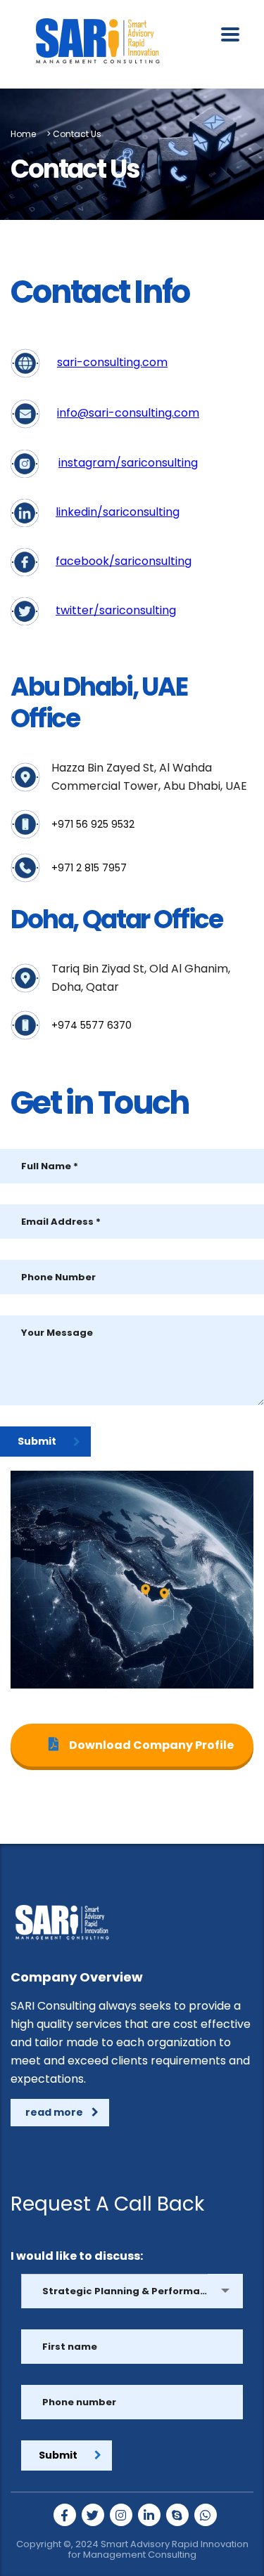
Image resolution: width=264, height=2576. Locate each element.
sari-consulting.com (112, 362)
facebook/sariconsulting (124, 561)
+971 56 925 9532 (93, 824)
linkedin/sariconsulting (118, 512)
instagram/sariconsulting (128, 463)
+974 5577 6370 (92, 1025)
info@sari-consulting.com (128, 413)
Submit (37, 1441)
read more (54, 2112)
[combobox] (132, 2291)
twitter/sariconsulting (116, 610)
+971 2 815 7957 (89, 868)
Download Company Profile (150, 1745)
